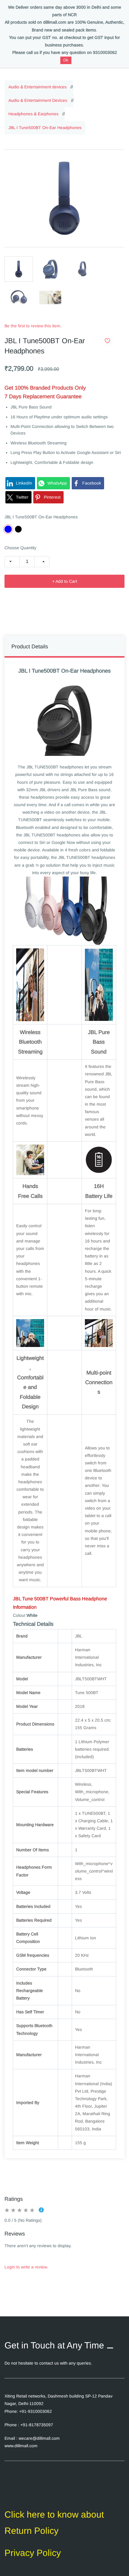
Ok (66, 60)
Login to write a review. (26, 2267)
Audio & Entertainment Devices (38, 100)
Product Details (30, 647)
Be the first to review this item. (33, 326)
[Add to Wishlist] (107, 341)
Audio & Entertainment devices (37, 87)
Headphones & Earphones (33, 114)
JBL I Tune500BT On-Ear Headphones (45, 128)
